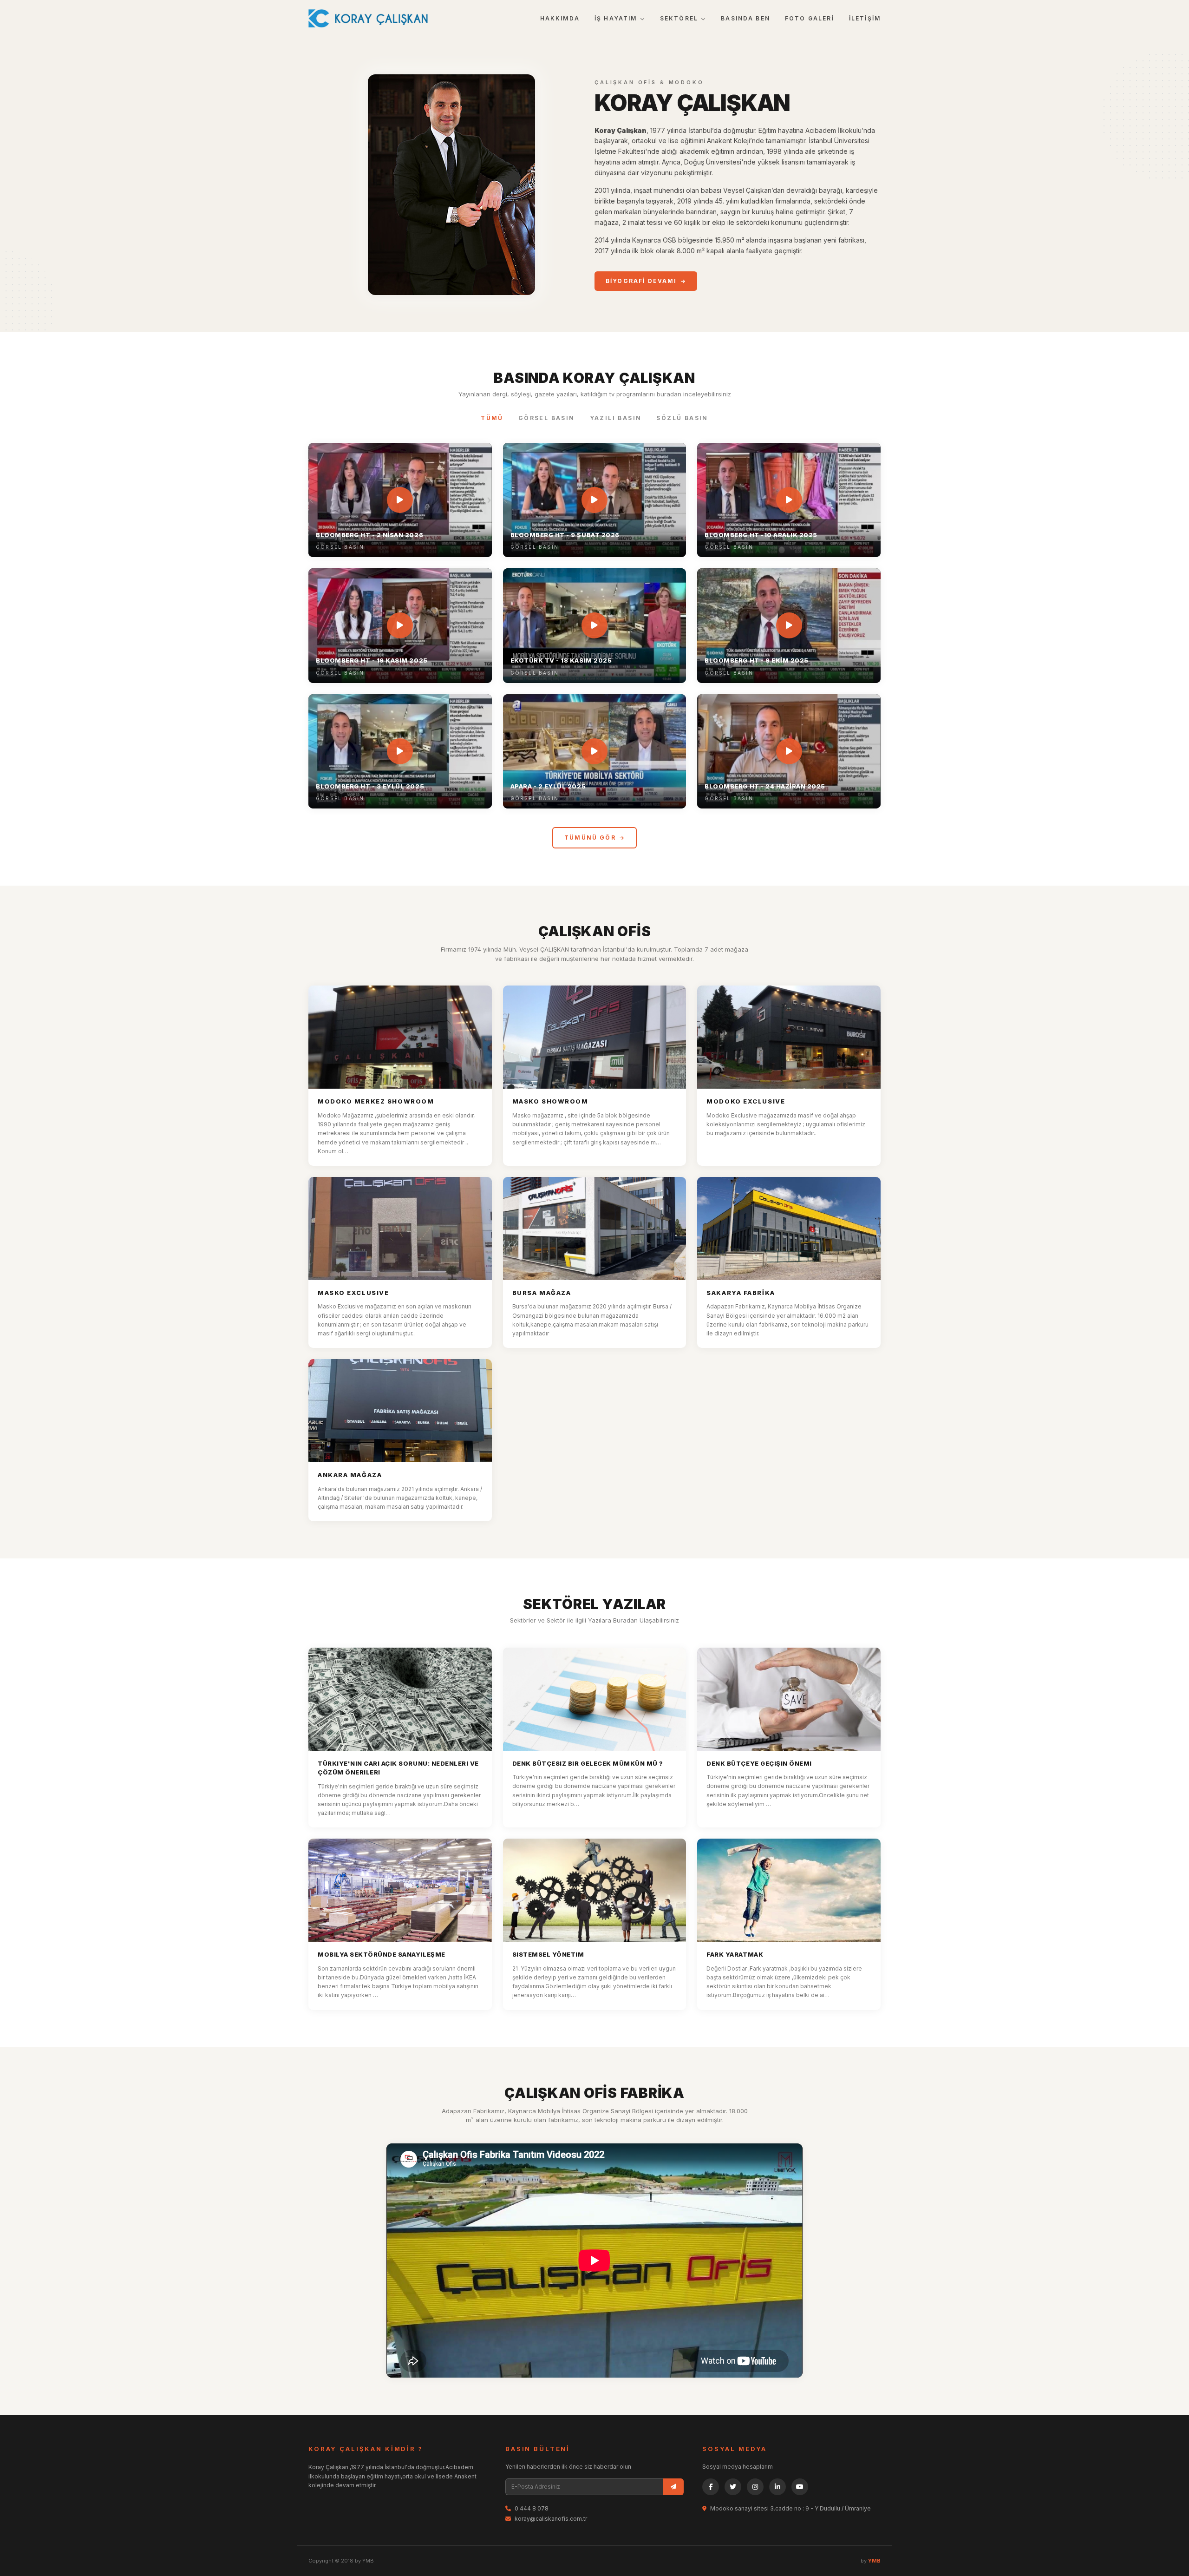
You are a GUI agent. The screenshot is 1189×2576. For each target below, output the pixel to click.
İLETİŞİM (865, 18)
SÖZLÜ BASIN (682, 418)
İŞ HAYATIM (616, 18)
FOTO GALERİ (810, 18)
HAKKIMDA (560, 18)
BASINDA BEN (745, 18)
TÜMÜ (492, 418)
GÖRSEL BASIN (547, 418)
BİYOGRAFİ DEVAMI (641, 281)
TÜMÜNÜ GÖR (590, 838)
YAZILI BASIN (616, 418)
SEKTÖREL (679, 18)
